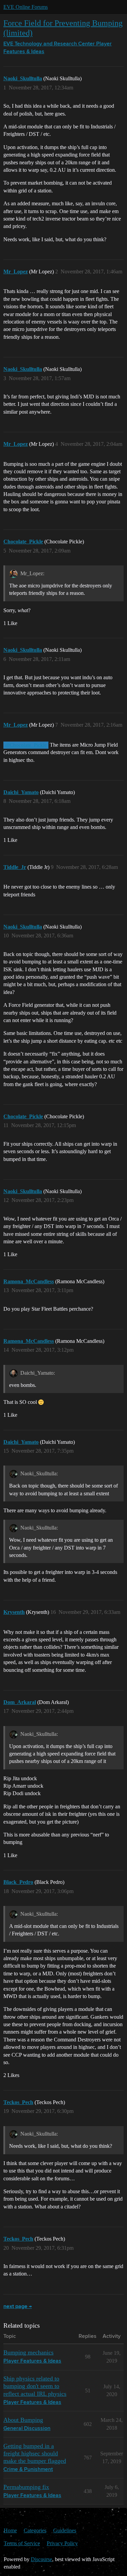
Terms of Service (22, 2543)
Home (10, 2530)
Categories (35, 2530)
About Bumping (23, 2420)
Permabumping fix (26, 2487)
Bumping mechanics (28, 2352)
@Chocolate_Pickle (26, 745)
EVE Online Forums (26, 7)
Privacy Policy (62, 2543)
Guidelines (65, 2530)
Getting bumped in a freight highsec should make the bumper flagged (35, 2453)
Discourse (41, 2559)
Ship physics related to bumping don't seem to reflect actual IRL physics (35, 2386)
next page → (18, 2307)
